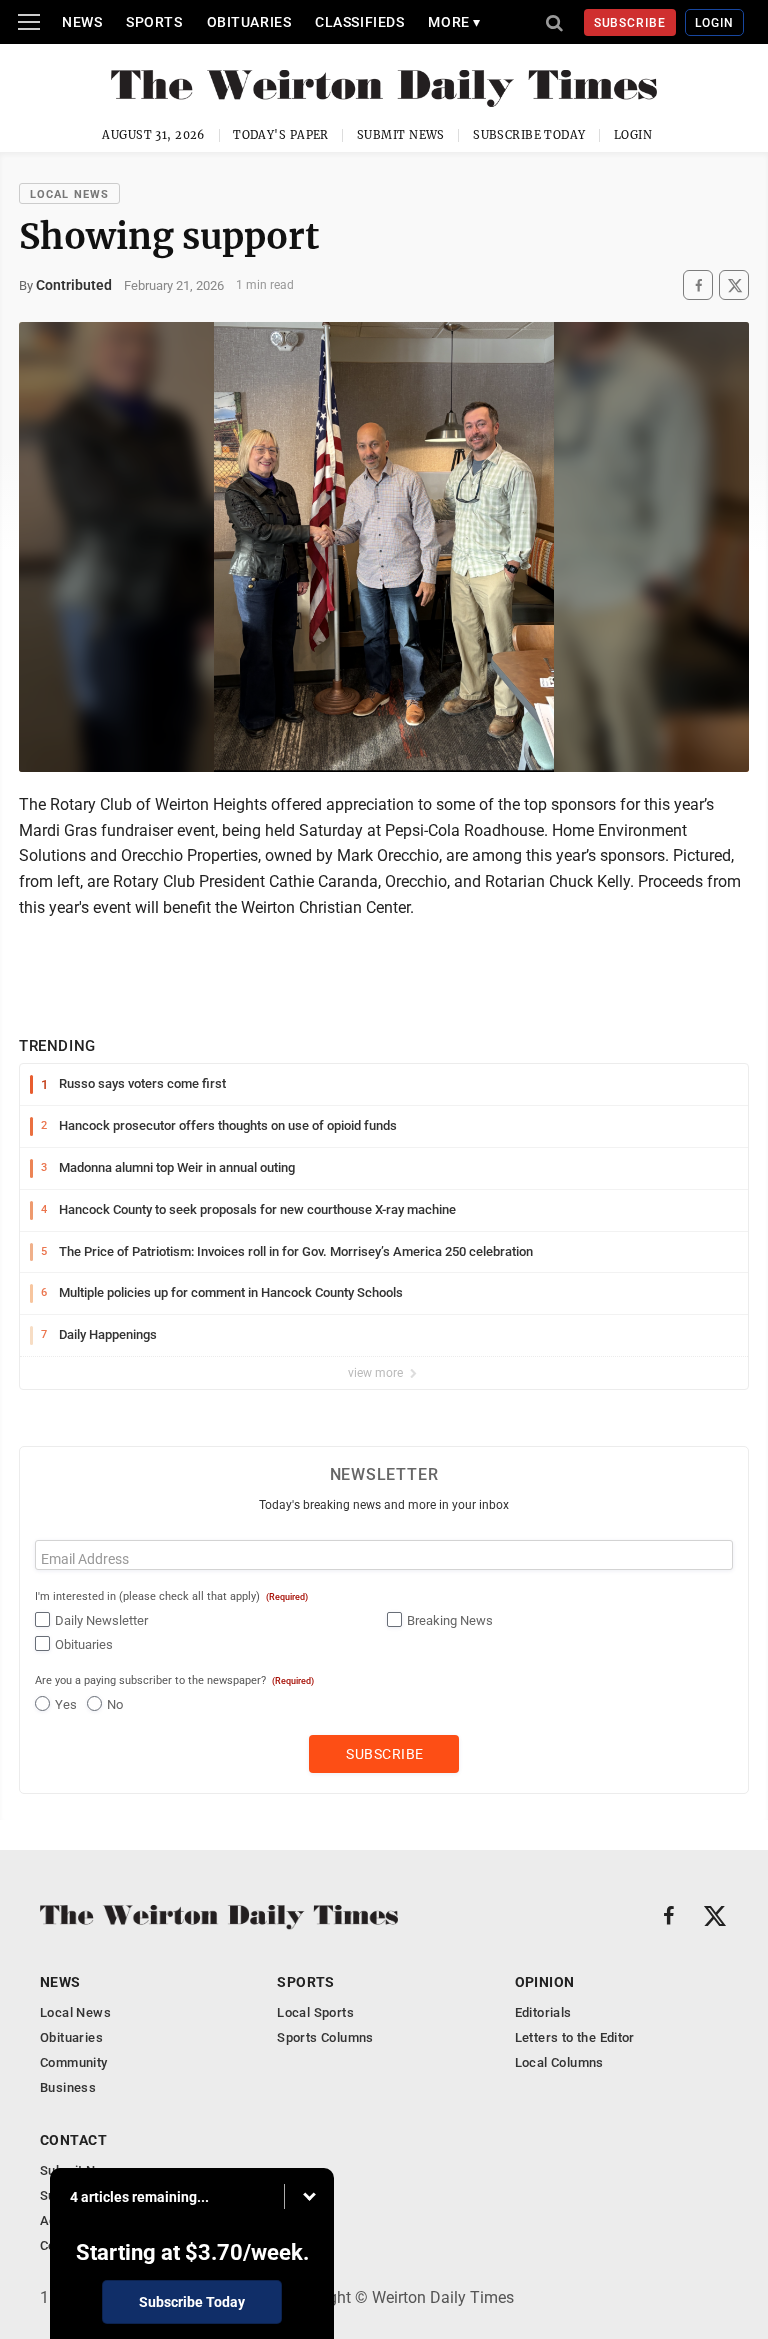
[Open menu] (29, 22)
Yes (66, 1704)
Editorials (543, 2012)
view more (377, 1373)
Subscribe (630, 23)
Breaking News (450, 1620)
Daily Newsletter (101, 1620)
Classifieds (359, 22)
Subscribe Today (529, 135)
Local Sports (315, 2012)
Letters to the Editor (575, 2037)
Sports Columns (325, 2037)
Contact (73, 2140)
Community (74, 2062)
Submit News (401, 135)
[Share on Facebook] (698, 285)
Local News (69, 194)
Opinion (545, 1982)
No (115, 1704)
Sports (154, 22)
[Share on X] (734, 285)
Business (68, 2087)
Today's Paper (281, 135)
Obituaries (249, 22)
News (82, 22)
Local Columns (559, 2062)
